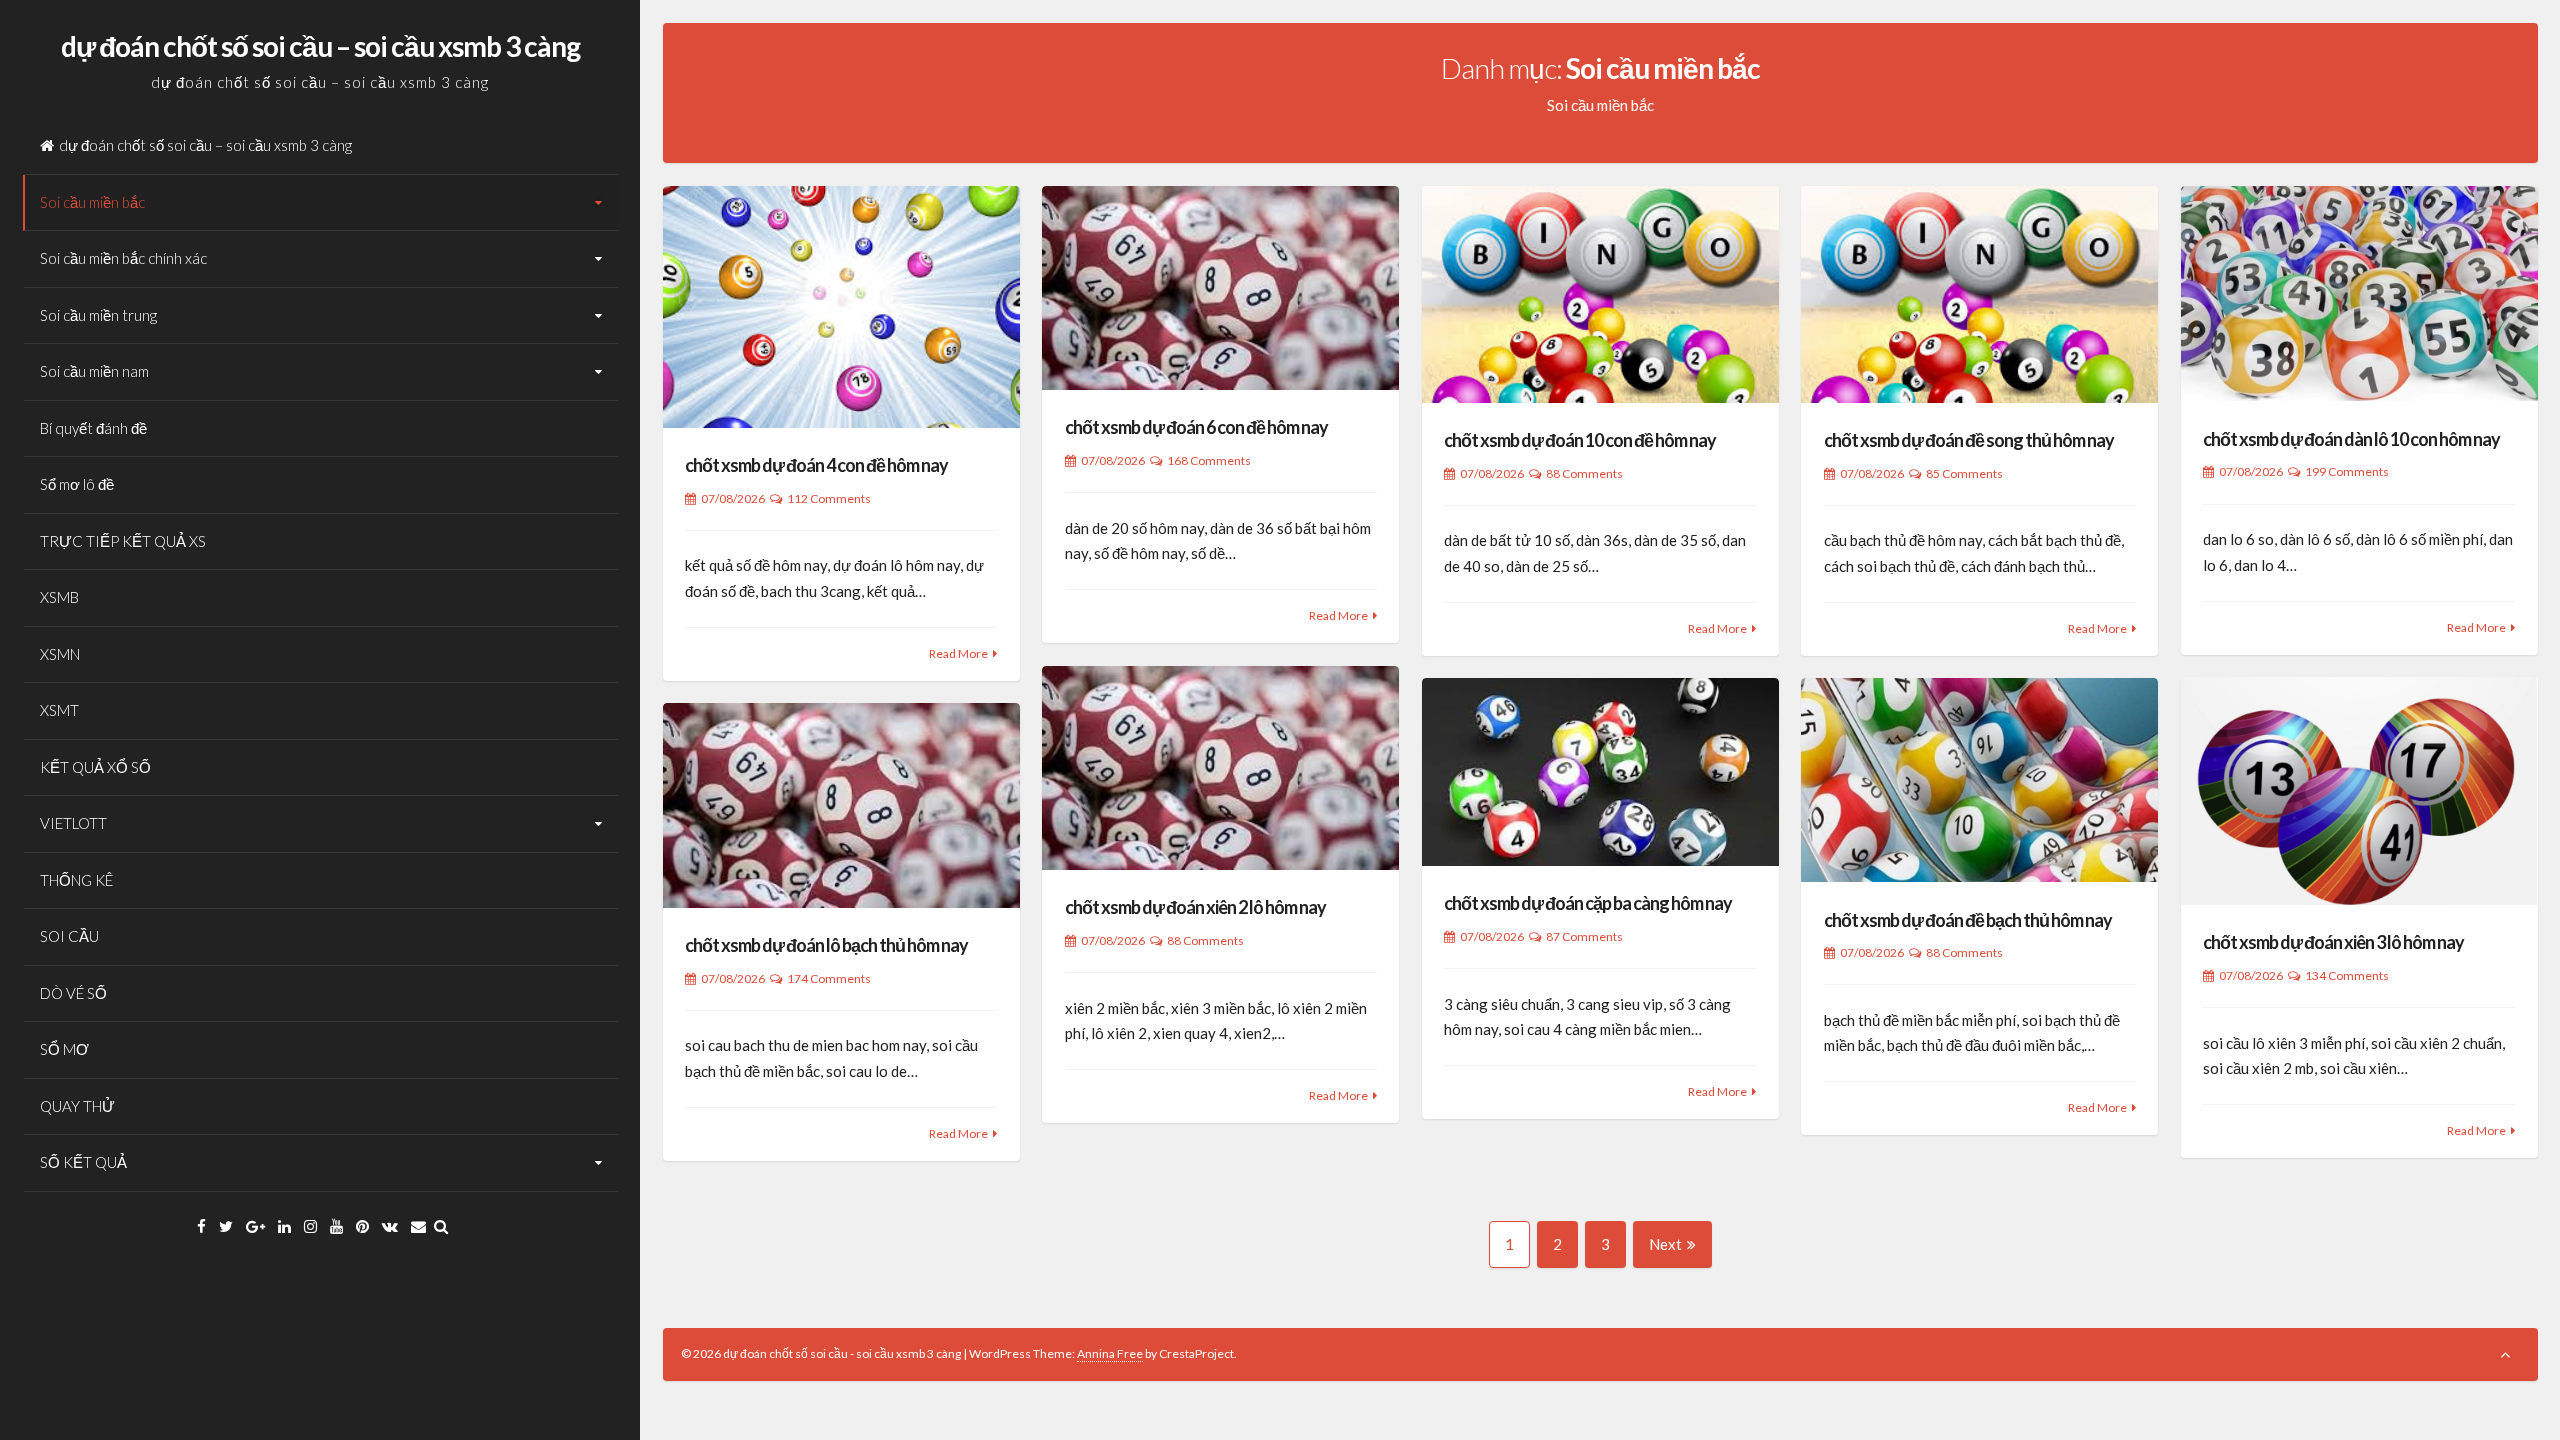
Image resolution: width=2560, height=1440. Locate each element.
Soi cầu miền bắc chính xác (123, 258)
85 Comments (1964, 473)
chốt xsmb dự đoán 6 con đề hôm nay (1196, 427)
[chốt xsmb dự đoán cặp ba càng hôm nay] (1600, 772)
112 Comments (829, 498)
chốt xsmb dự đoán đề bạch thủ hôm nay (1968, 920)
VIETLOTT (73, 823)
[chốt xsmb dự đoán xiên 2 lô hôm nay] (1220, 768)
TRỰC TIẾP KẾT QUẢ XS (123, 541)
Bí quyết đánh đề (93, 428)
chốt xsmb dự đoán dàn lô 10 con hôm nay (2351, 439)
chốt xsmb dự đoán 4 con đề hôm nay (816, 465)
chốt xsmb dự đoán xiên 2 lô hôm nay (1195, 907)
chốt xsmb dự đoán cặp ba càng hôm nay (1588, 903)
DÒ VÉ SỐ (73, 993)
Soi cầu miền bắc (92, 202)
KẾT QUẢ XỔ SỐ (95, 767)
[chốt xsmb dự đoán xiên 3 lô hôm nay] (2359, 791)
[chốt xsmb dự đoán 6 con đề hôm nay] (1220, 288)
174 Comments (829, 978)
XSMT (59, 710)
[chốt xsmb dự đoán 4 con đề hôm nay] (841, 307)
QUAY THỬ (77, 1106)
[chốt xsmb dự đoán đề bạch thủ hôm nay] (1979, 780)
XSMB (59, 597)
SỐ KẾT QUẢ (83, 1162)
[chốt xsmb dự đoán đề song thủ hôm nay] (1979, 294)
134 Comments (2347, 975)
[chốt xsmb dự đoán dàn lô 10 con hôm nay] (2359, 294)
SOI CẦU (69, 936)
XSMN (60, 654)
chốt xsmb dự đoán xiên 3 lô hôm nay (2333, 942)
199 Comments (2347, 471)
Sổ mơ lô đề (77, 484)
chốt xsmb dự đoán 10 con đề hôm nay (1580, 440)
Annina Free (1110, 1353)
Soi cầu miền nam (94, 371)
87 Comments (1584, 936)
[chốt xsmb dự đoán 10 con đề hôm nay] (1600, 294)
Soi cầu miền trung (98, 315)
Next (1665, 1244)
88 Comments (1584, 473)
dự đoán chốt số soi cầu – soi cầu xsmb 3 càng (320, 46)
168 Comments (1209, 460)
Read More (958, 653)
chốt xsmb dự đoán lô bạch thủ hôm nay (826, 945)
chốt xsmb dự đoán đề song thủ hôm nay (1969, 440)
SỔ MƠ (64, 1049)
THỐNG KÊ (76, 880)
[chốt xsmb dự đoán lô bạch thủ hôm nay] (841, 805)
